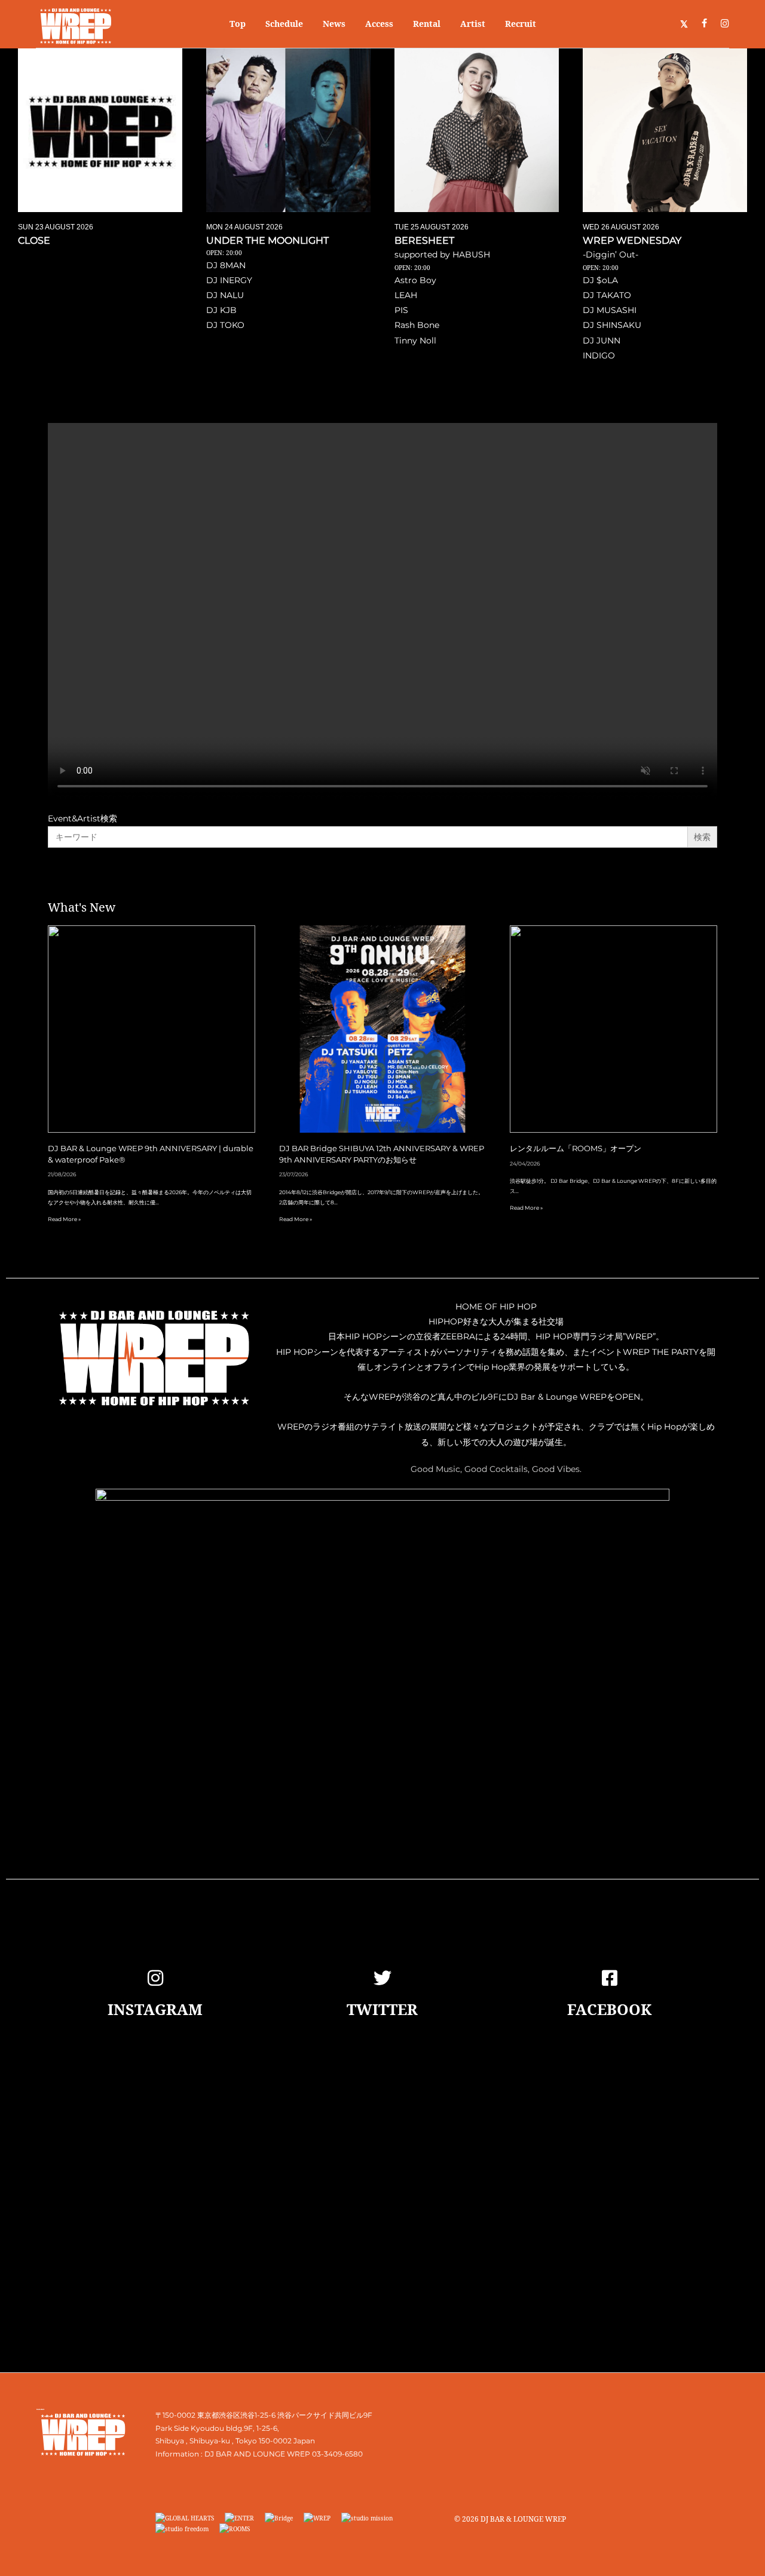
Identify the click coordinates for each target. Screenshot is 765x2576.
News (334, 24)
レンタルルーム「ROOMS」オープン (576, 1149)
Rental (427, 24)
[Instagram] (155, 1978)
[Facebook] (610, 1978)
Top (238, 24)
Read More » (64, 1219)
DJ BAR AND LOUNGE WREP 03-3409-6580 (284, 2454)
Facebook (609, 2009)
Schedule (284, 24)
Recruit (521, 24)
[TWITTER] (382, 1978)
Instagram (155, 2009)
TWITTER (382, 2009)
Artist (473, 24)
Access (379, 24)
